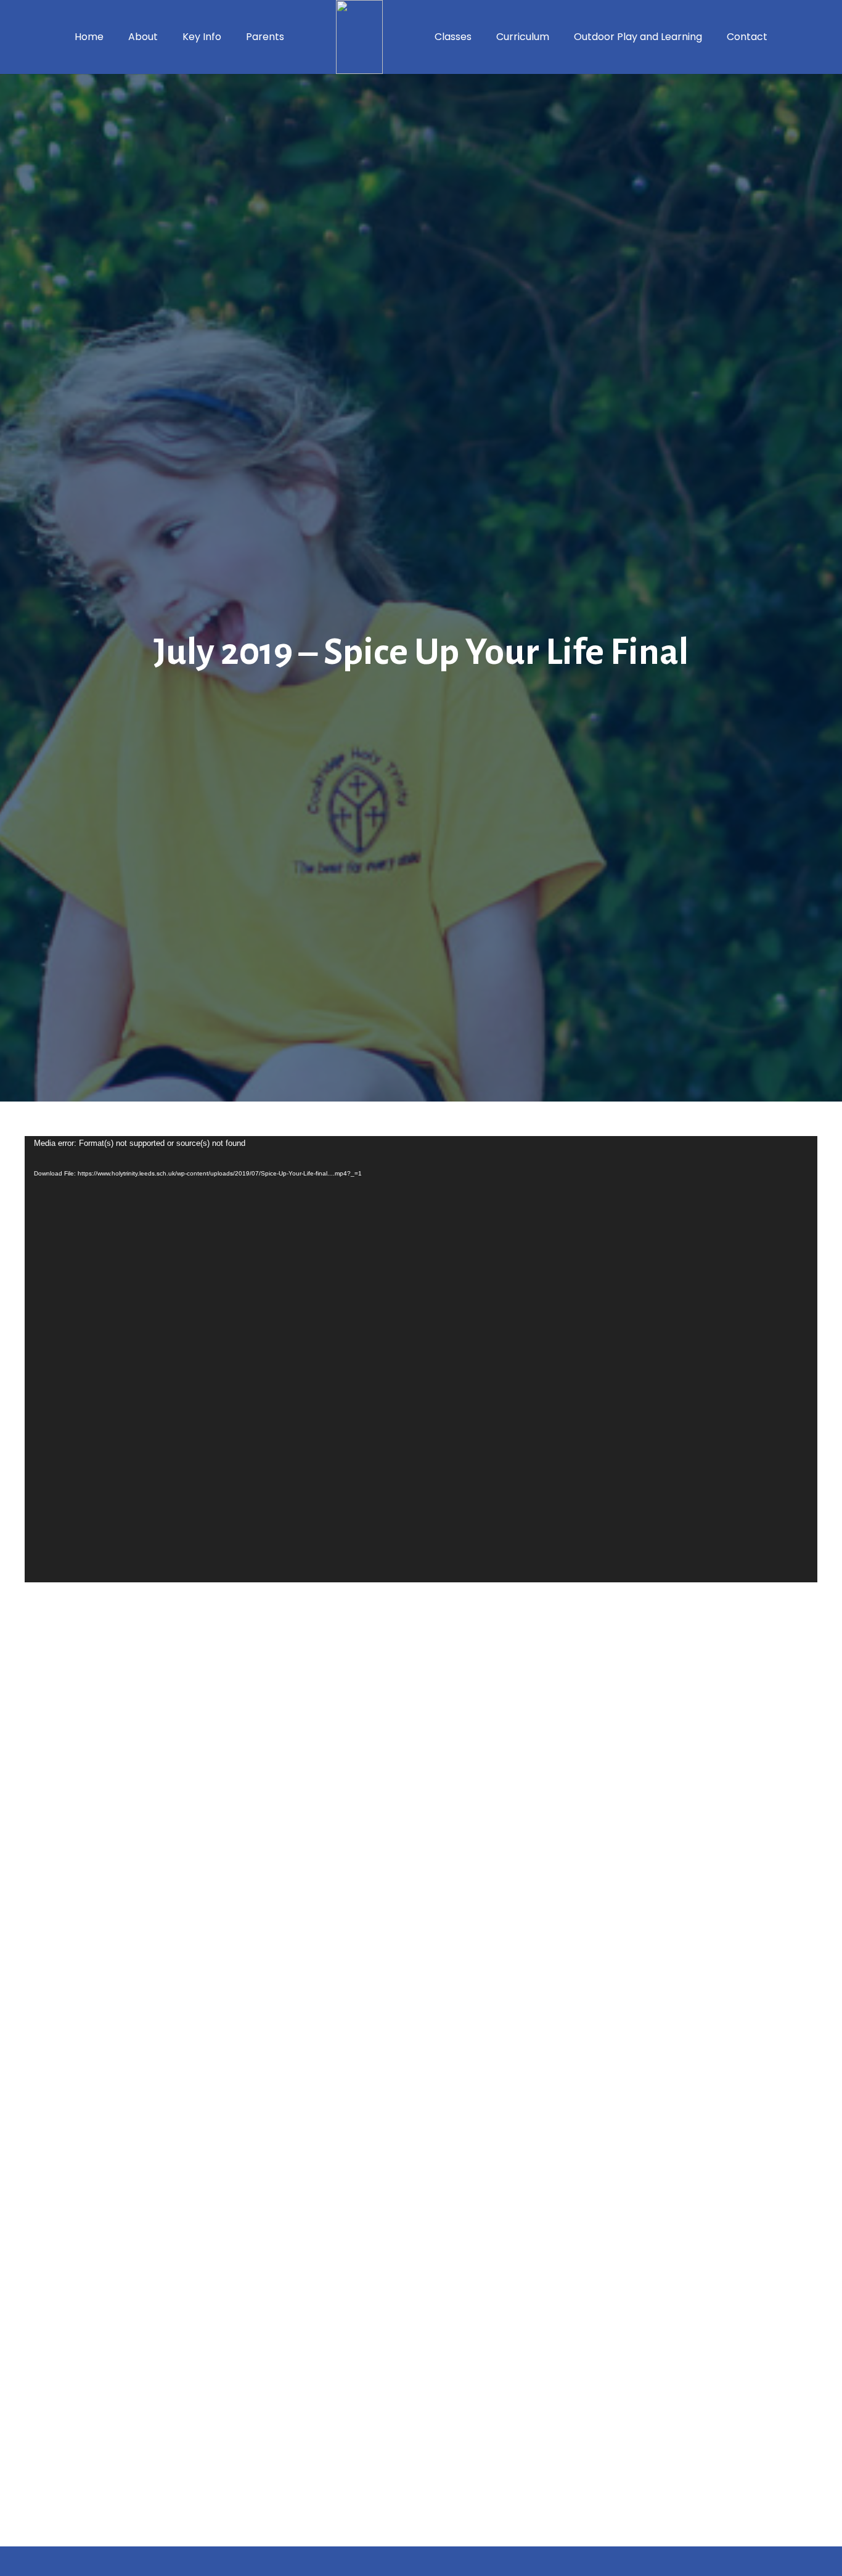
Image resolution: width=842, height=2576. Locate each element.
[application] (421, 1359)
